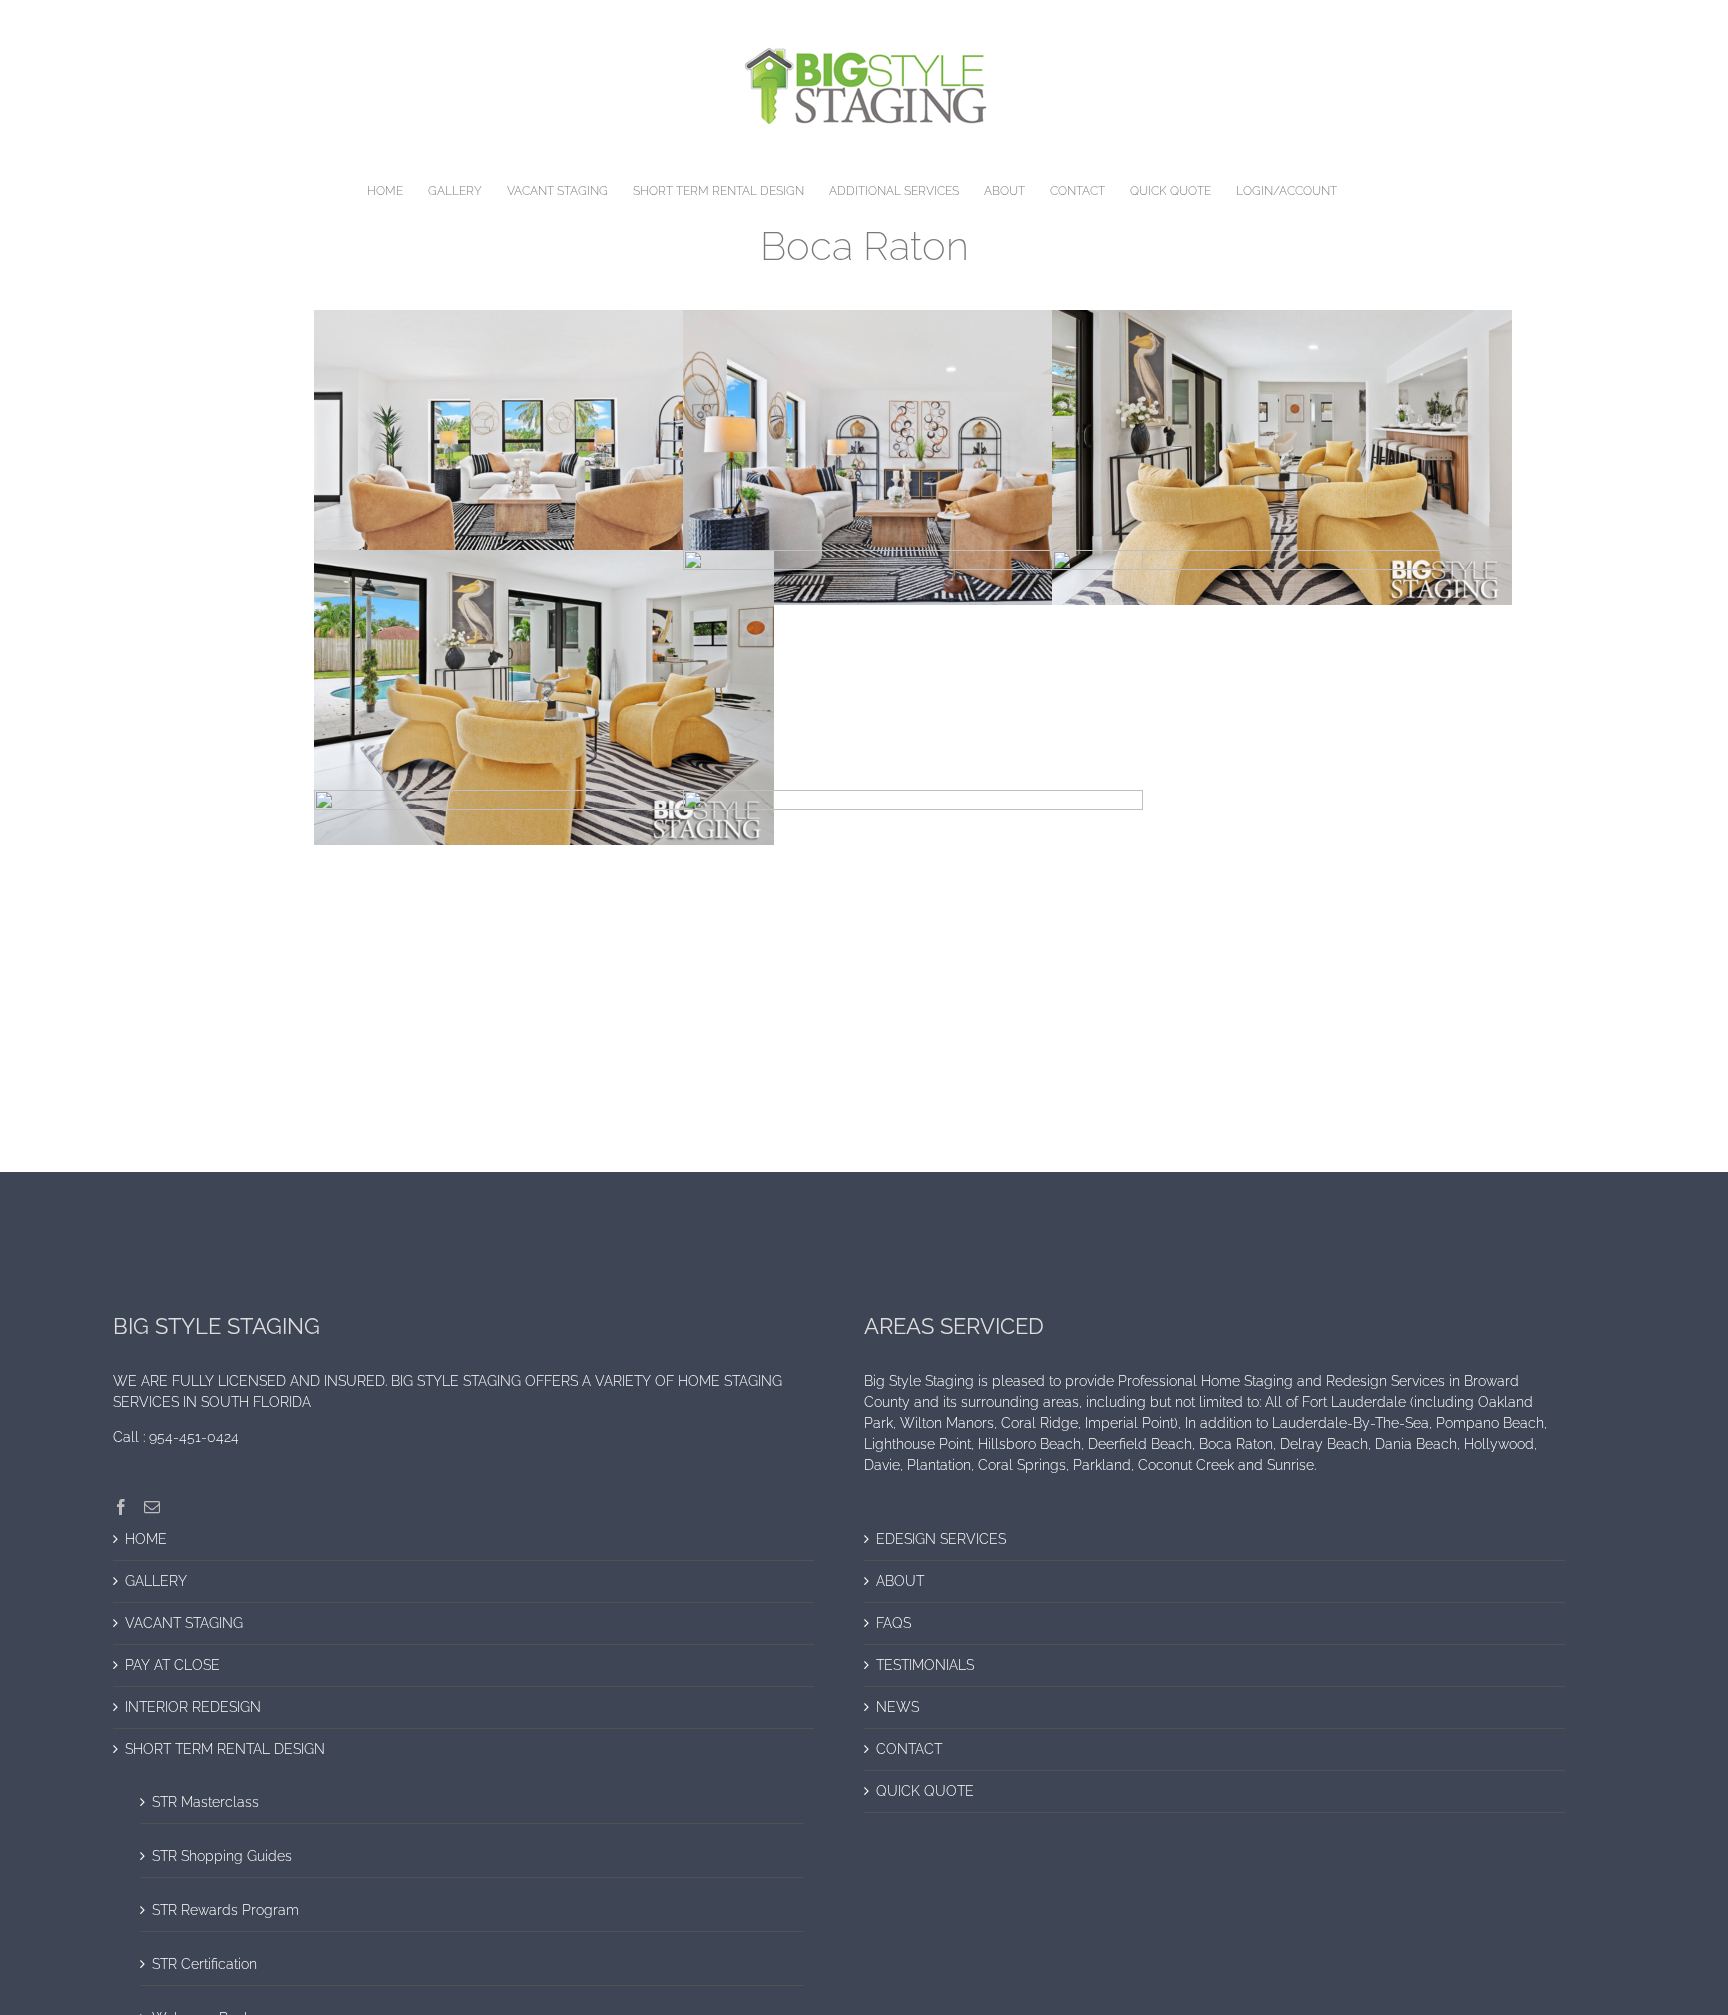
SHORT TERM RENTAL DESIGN (225, 1749)
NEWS (897, 1707)
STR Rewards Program (225, 1910)
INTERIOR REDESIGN (193, 1707)
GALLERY (156, 1581)
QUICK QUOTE (925, 1791)
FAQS (893, 1623)
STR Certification (204, 1964)
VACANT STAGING (184, 1623)
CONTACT (909, 1749)
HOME (146, 1539)
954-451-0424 (194, 1437)
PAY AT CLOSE (172, 1665)
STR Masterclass (205, 1802)
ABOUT (900, 1581)
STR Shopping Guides (222, 1856)
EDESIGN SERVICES (941, 1539)
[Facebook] (121, 1507)
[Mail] (152, 1507)
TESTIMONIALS (925, 1665)
